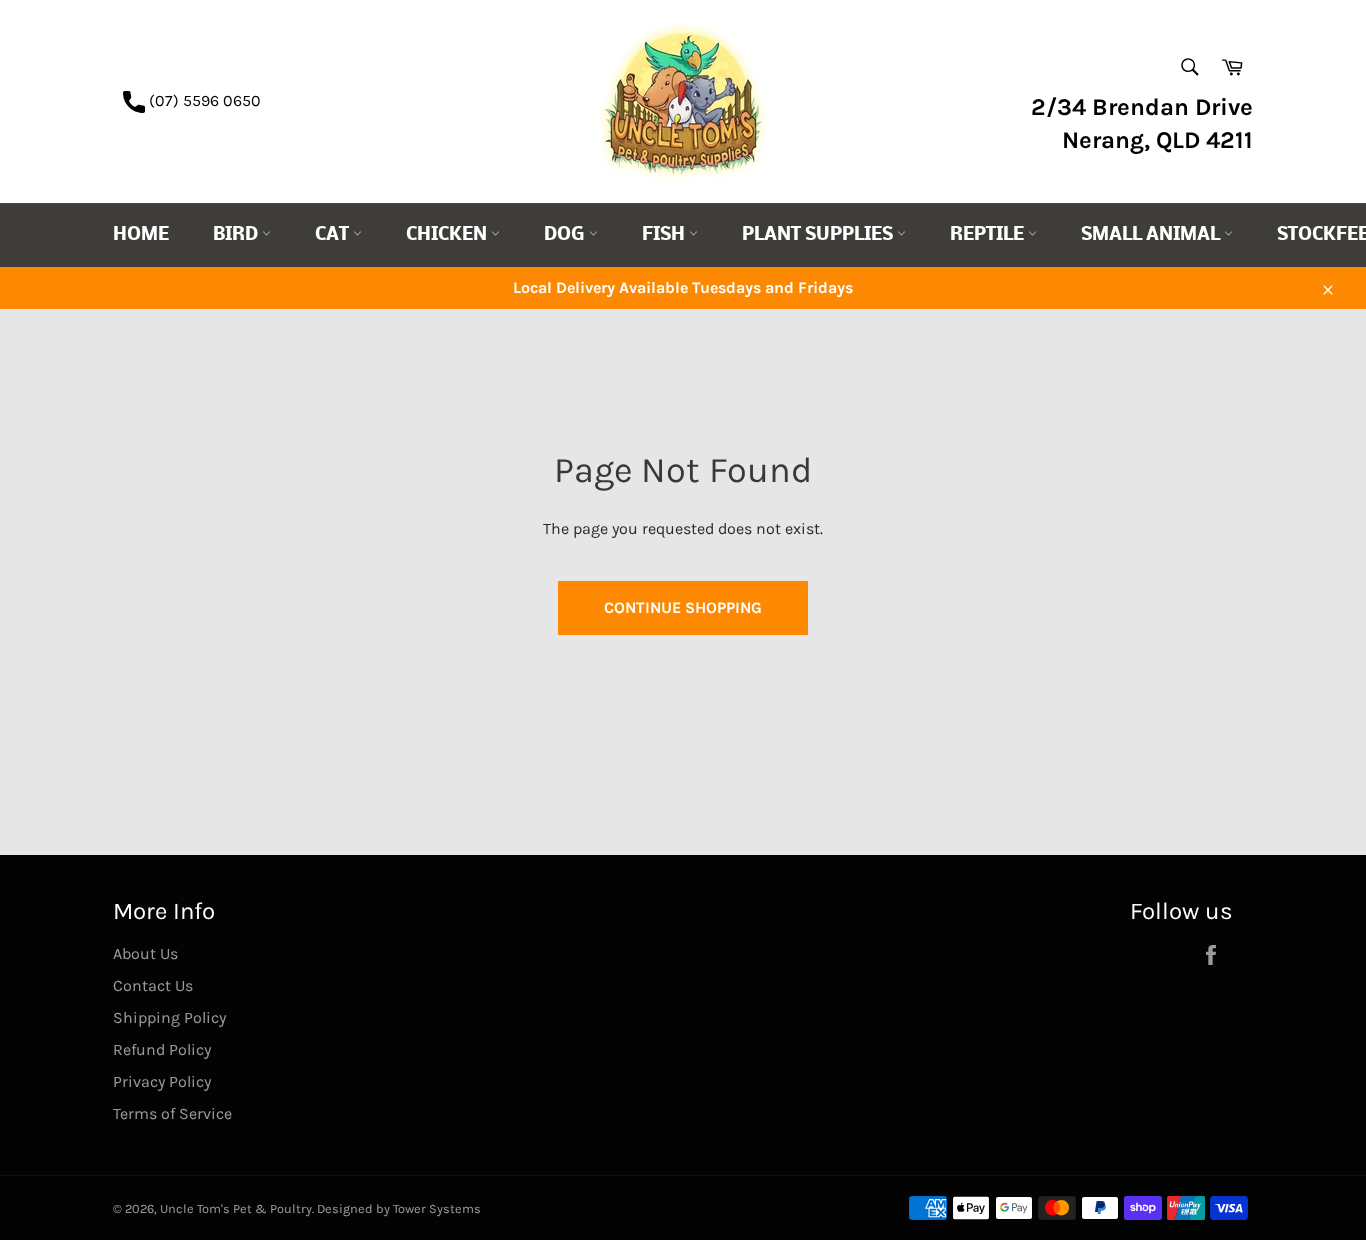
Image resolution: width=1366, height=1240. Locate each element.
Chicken (448, 235)
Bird (237, 235)
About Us (145, 953)
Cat (334, 235)
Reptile (989, 235)
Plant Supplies (819, 235)
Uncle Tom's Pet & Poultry (236, 1208)
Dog (566, 235)
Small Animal (1152, 235)
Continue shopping (683, 607)
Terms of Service (172, 1113)
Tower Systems (437, 1208)
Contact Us (153, 985)
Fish (665, 235)
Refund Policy (162, 1049)
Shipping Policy (169, 1017)
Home (141, 235)
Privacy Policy (162, 1081)
